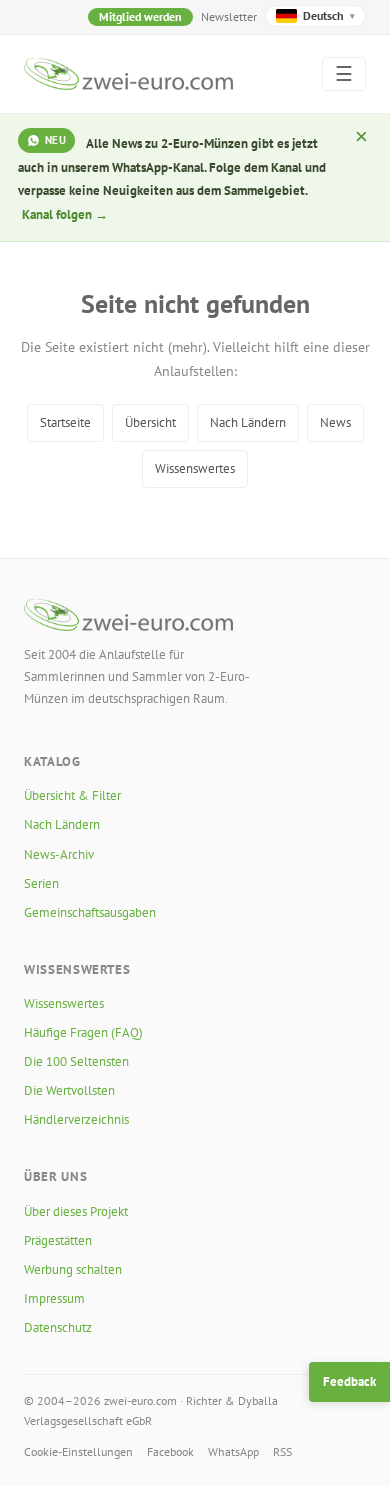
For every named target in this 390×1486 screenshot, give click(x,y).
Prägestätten (58, 1240)
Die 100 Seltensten (76, 1061)
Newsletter (229, 16)
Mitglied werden (140, 16)
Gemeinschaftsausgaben (90, 912)
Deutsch (329, 15)
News (335, 422)
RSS (282, 1451)
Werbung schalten (73, 1269)
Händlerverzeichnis (76, 1119)
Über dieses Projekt (76, 1211)
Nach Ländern (248, 422)
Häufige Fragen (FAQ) (83, 1032)
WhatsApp (233, 1451)
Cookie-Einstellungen (78, 1451)
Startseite (65, 422)
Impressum (54, 1298)
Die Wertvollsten (69, 1090)
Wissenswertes (195, 468)
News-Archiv (59, 854)
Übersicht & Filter (72, 795)
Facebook (170, 1451)
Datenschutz (58, 1327)
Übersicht (150, 422)
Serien (41, 883)
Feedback (349, 1381)
